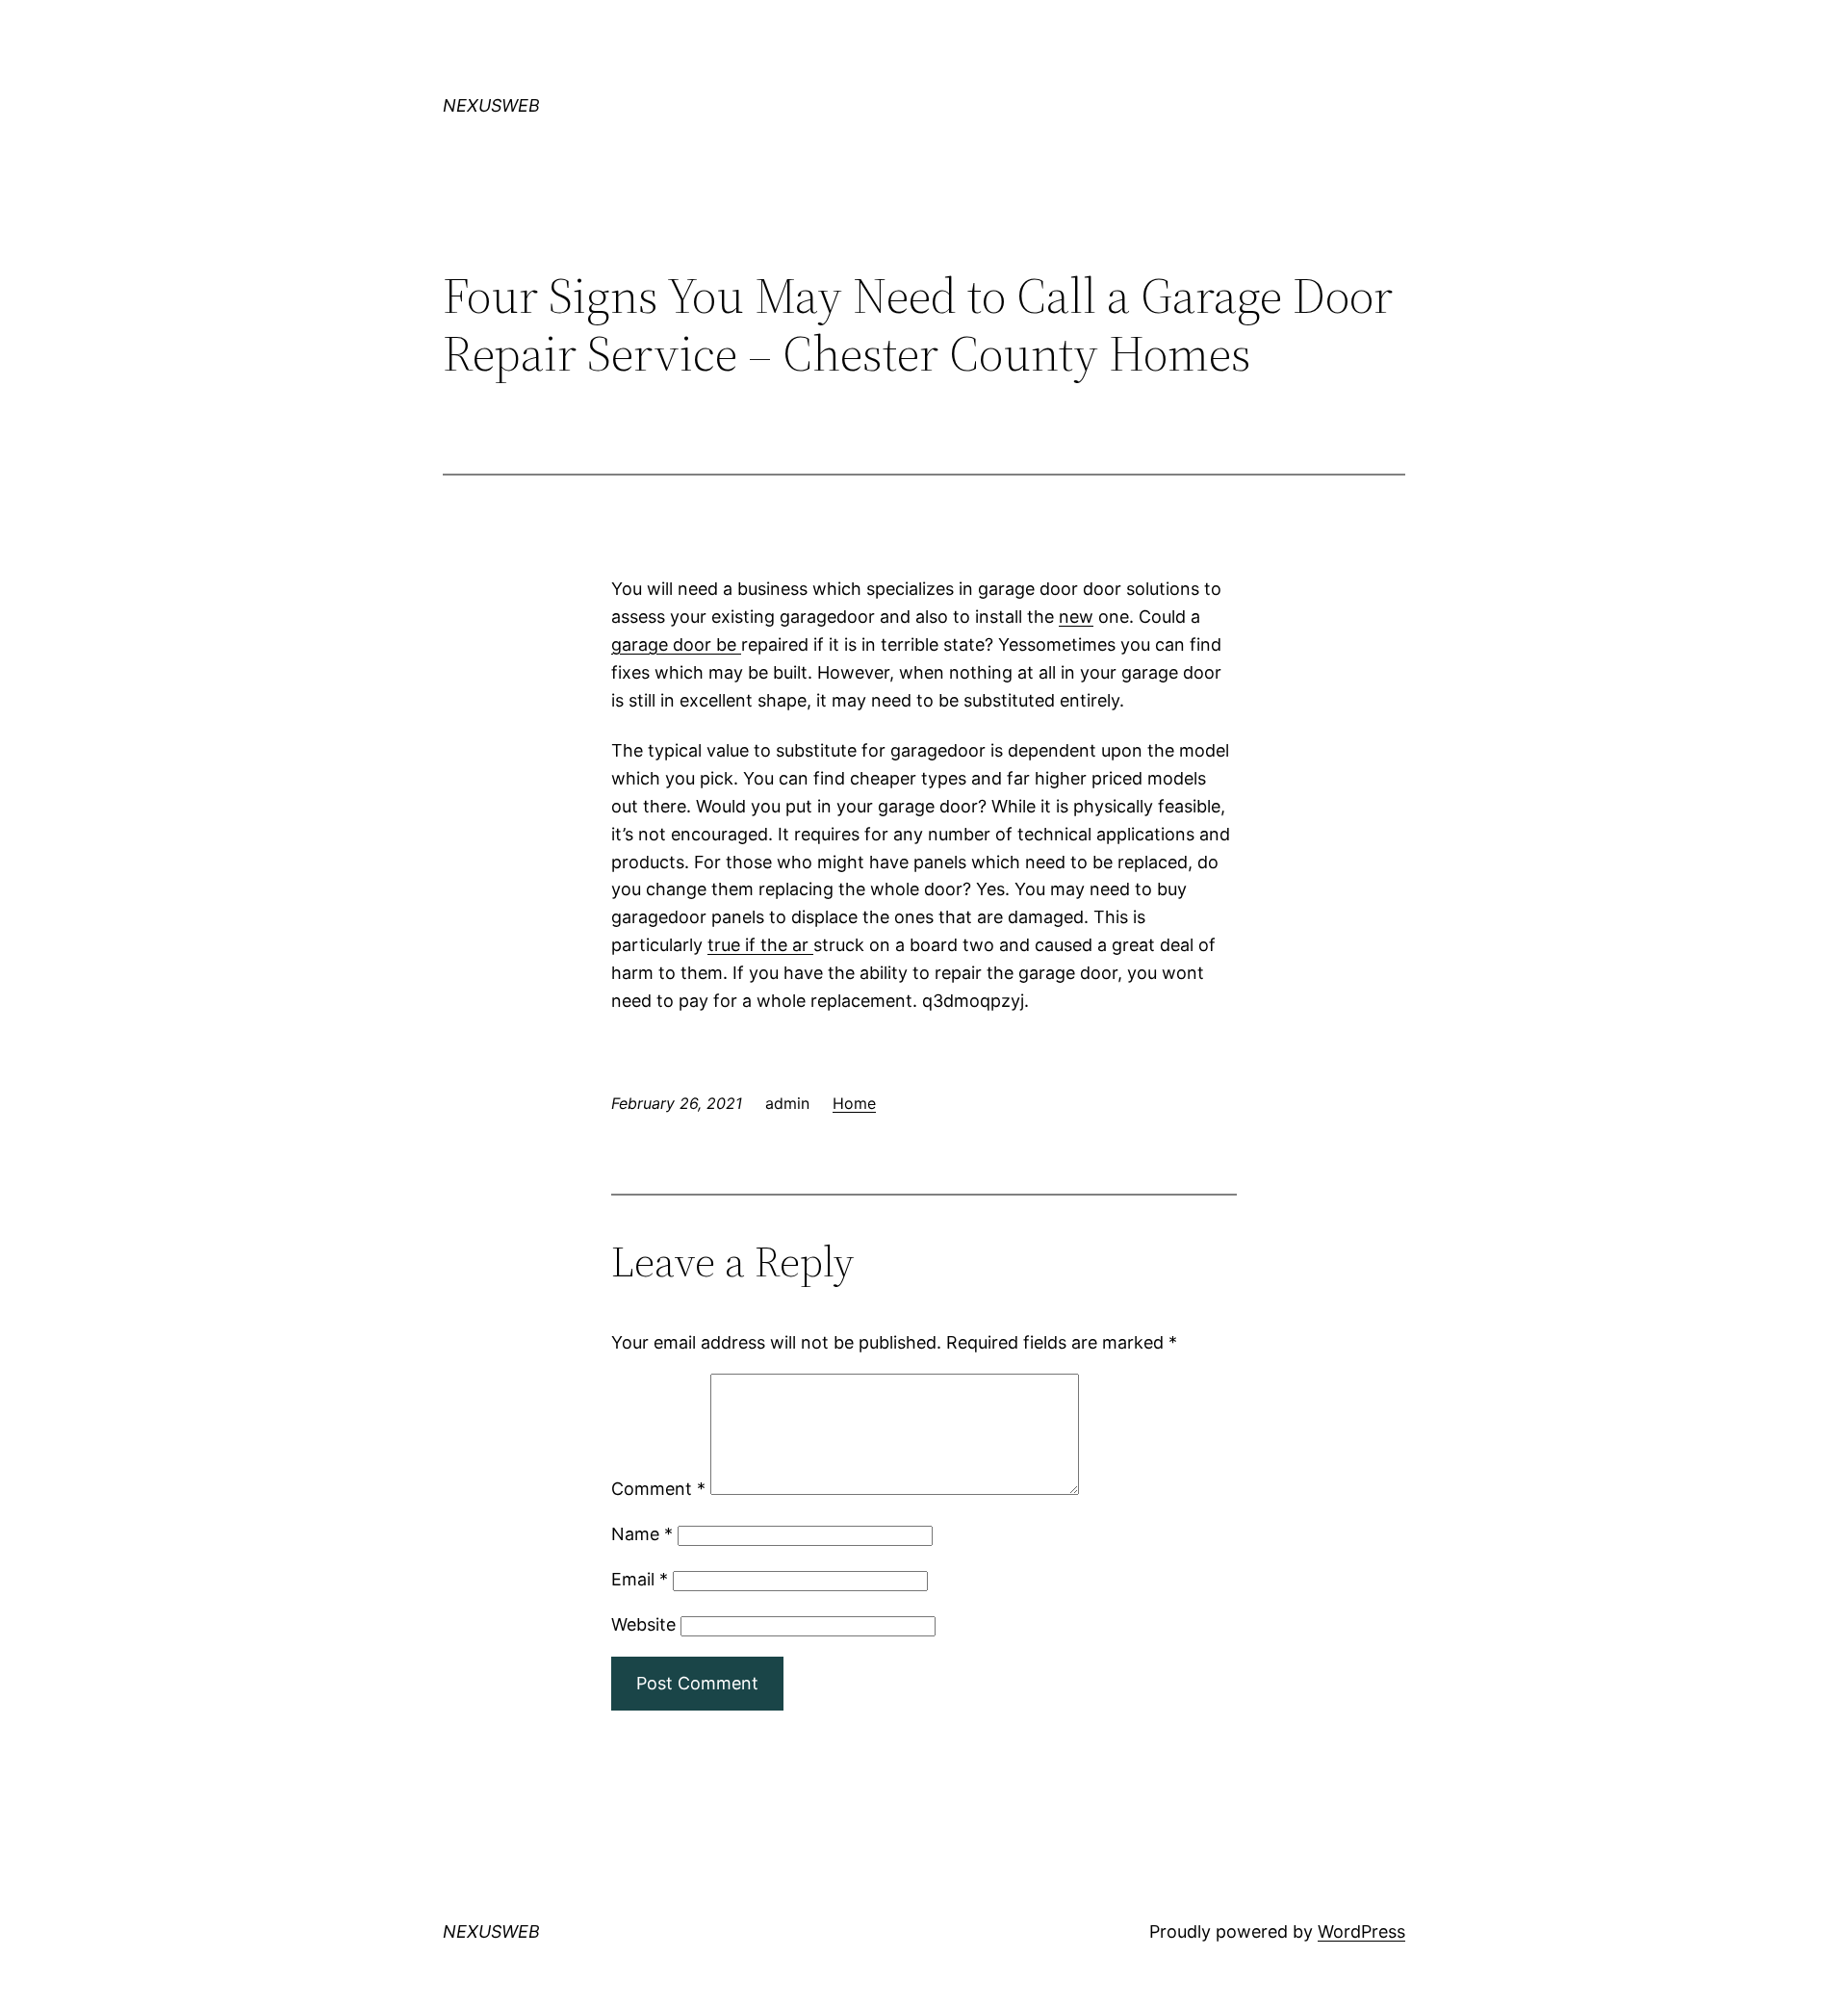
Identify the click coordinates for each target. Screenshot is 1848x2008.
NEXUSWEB (491, 105)
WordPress (1361, 1931)
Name (642, 1534)
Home (854, 1103)
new (1076, 617)
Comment (658, 1489)
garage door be (676, 644)
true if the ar (760, 945)
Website (643, 1624)
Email (640, 1579)
